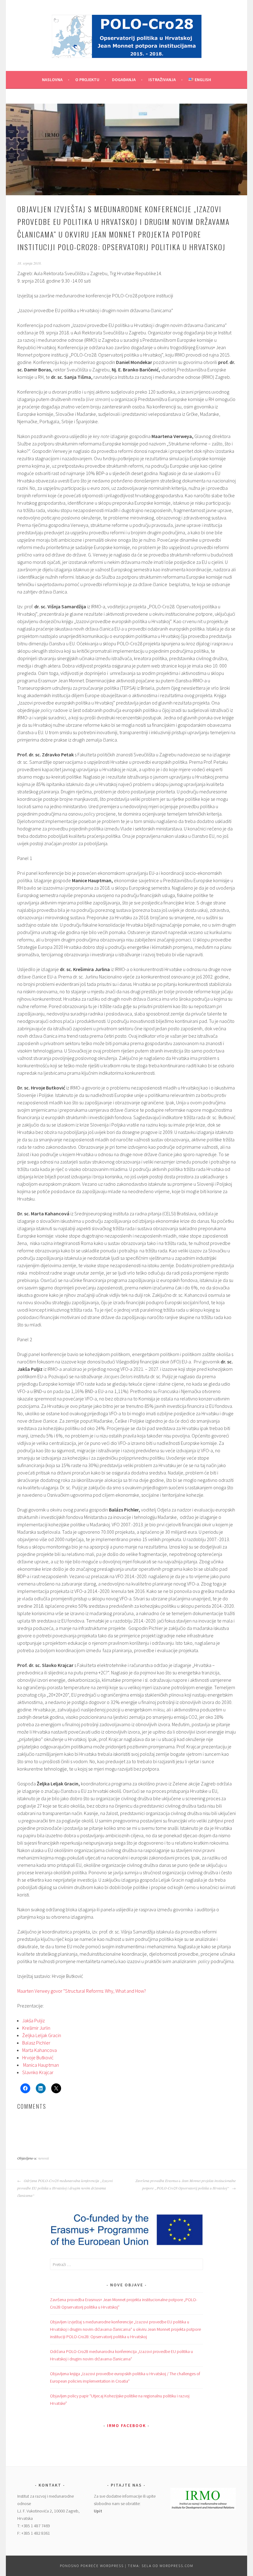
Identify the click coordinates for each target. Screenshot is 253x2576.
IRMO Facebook (126, 2425)
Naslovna (52, 80)
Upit (98, 2511)
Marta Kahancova (39, 2050)
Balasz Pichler (36, 2043)
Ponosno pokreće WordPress (92, 2566)
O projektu (87, 80)
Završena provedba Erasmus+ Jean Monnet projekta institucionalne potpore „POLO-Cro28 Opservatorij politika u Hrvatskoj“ (186, 2184)
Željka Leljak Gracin (42, 2035)
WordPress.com (176, 2566)
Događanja (124, 80)
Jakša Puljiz (33, 2020)
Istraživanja (162, 80)
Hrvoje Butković (38, 2057)
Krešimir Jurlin (36, 2028)
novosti (44, 2158)
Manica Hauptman (41, 2065)
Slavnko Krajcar (38, 2072)
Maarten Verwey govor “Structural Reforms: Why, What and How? (82, 1991)
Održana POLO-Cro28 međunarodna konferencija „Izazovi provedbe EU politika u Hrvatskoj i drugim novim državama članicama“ (65, 2188)
